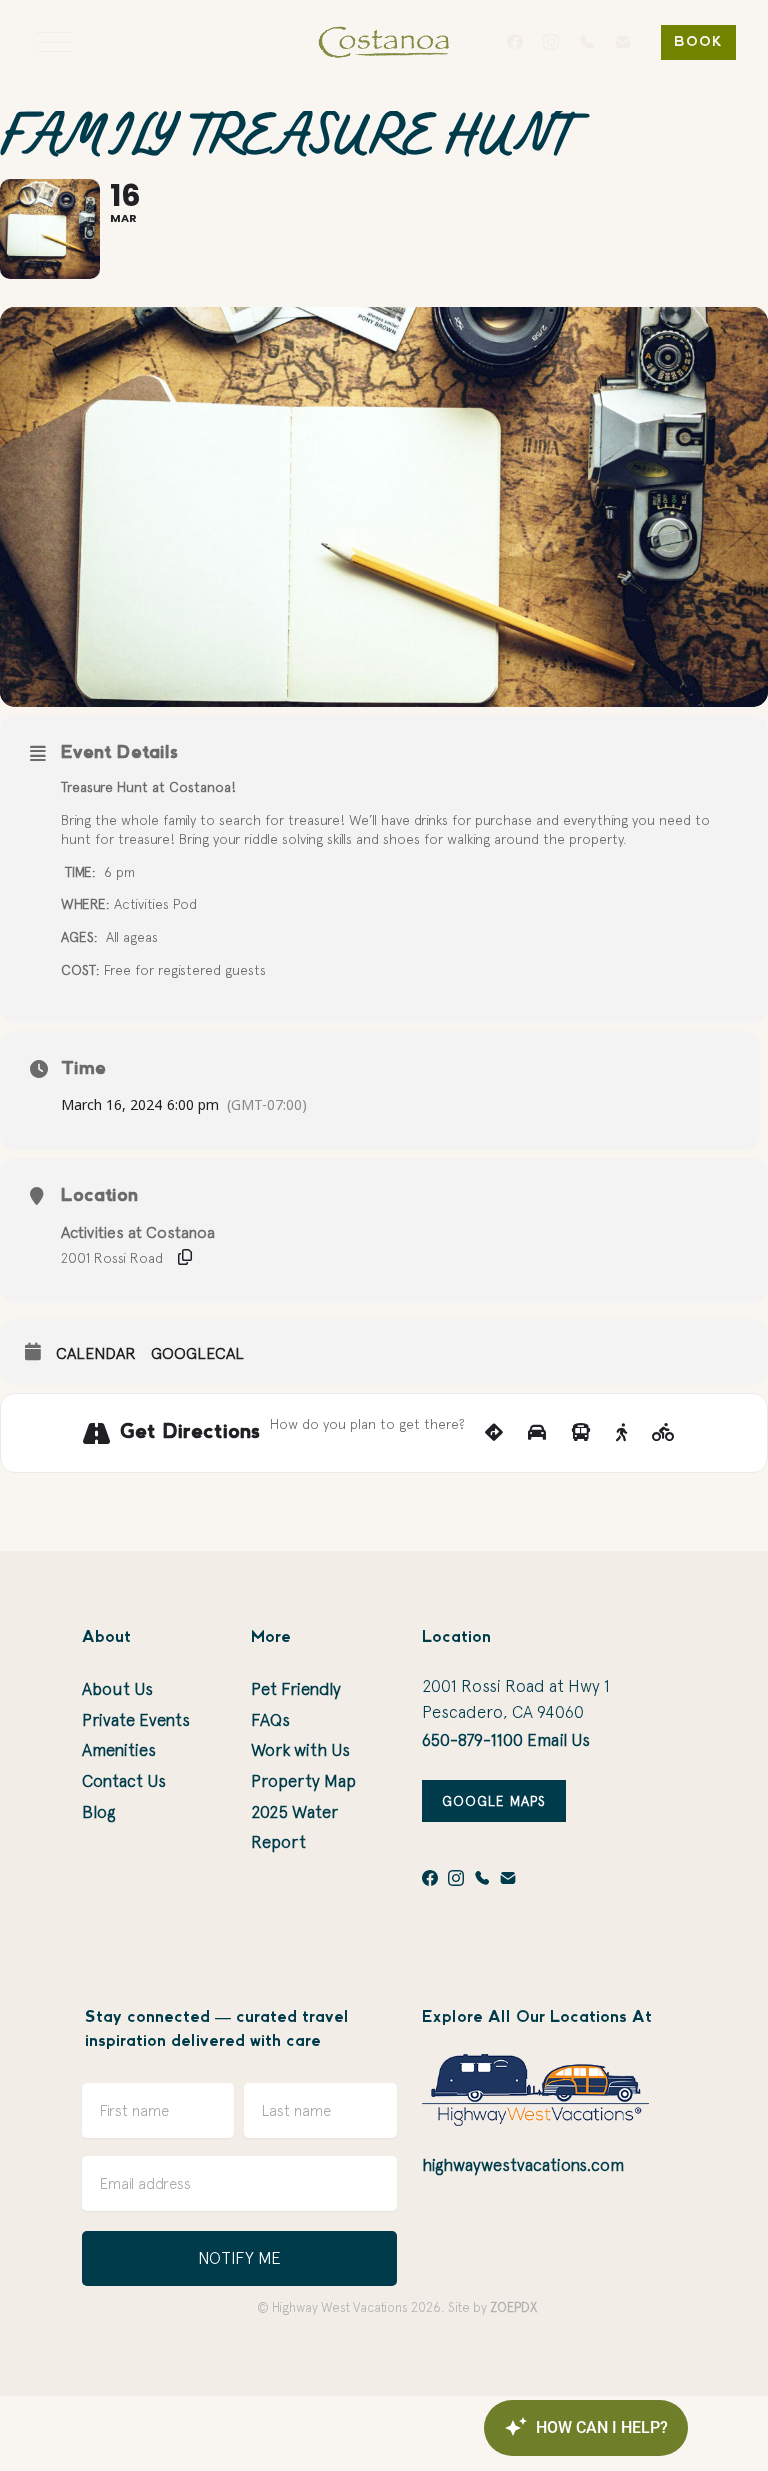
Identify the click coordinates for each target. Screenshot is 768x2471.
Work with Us (300, 1750)
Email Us (558, 1740)
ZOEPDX (513, 2307)
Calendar (96, 1353)
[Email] (623, 42)
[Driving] (537, 1433)
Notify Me (239, 2258)
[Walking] (621, 1433)
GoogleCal (197, 1353)
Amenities (119, 1750)
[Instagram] (551, 42)
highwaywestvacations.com (523, 2165)
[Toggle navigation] (54, 42)
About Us (117, 1689)
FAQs (270, 1720)
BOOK (698, 42)
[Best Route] (494, 1433)
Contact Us (124, 1781)
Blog (98, 1812)
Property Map (303, 1781)
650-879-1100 (472, 1740)
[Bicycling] (663, 1433)
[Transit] (581, 1433)
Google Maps (494, 1801)
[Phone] (587, 42)
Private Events (136, 1720)
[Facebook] (515, 42)
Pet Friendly (296, 1689)
